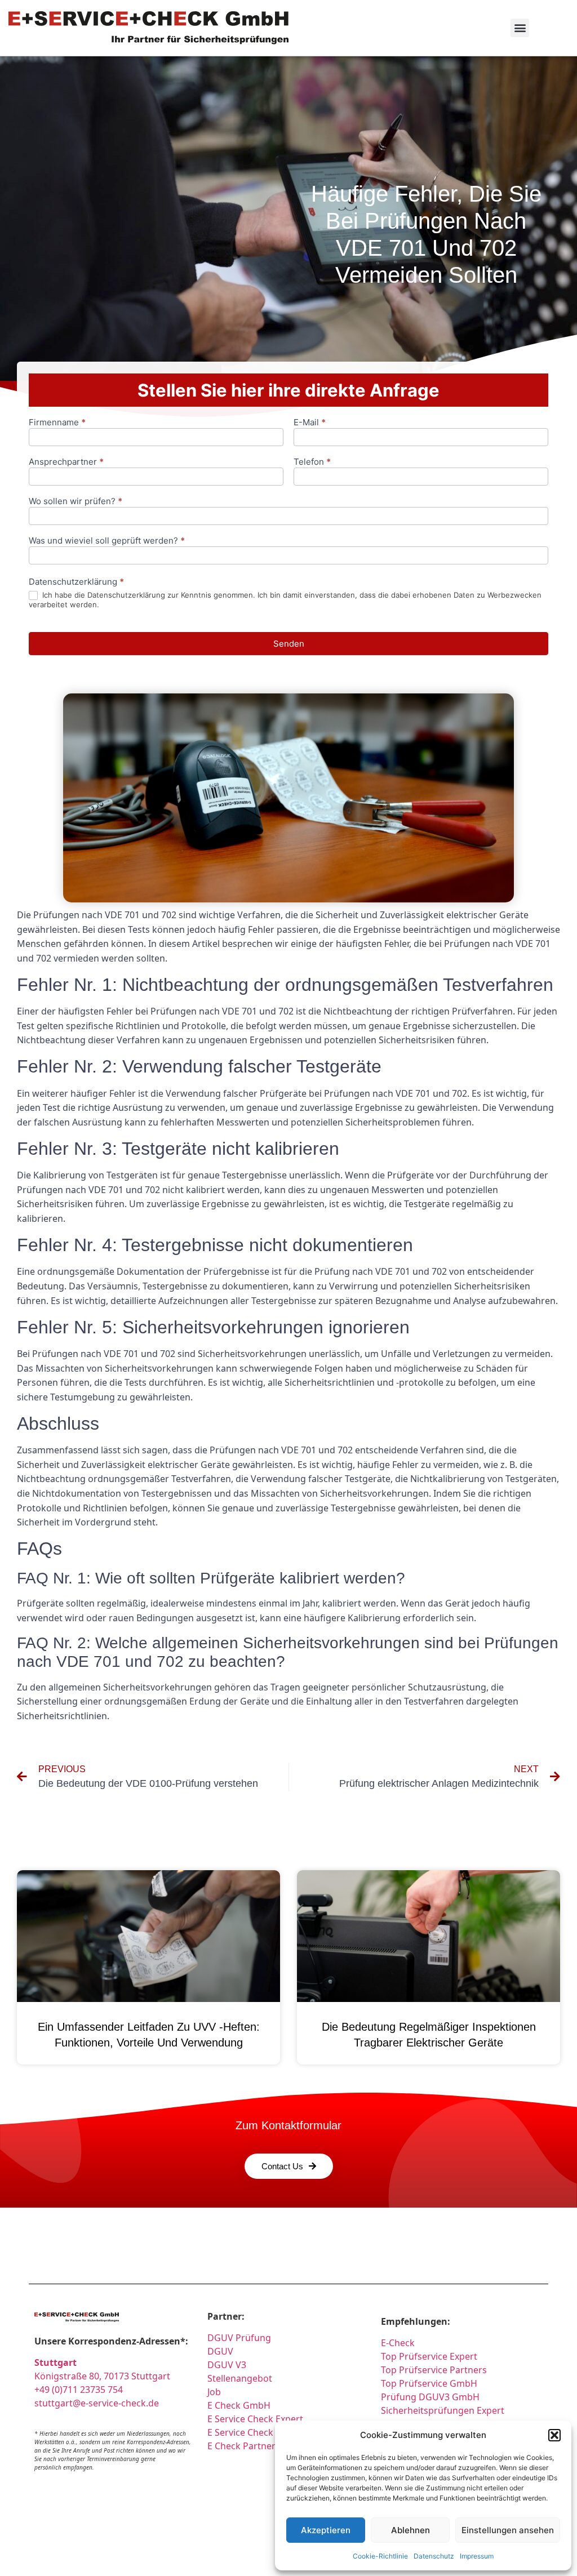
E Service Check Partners (260, 2432)
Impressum (477, 2556)
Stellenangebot (240, 2378)
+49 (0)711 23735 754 (79, 2390)
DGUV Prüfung (239, 2338)
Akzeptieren (326, 2530)
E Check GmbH (239, 2405)
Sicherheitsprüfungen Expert (443, 2410)
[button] (554, 2435)
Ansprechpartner (66, 462)
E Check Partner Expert (256, 2446)
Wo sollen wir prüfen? (76, 502)
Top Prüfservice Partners (434, 2370)
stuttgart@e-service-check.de (97, 2403)
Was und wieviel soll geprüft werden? (107, 541)
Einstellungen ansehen (508, 2530)
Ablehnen (410, 2530)
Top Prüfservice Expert (429, 2356)
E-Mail (310, 423)
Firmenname (57, 423)
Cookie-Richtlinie (380, 2556)
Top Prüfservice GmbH (429, 2383)
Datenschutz (434, 2556)
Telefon (312, 462)
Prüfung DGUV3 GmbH (430, 2397)
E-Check (398, 2343)
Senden (289, 644)
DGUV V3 (227, 2365)
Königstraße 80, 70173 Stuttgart (102, 2376)
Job (214, 2392)
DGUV (220, 2351)
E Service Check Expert (258, 2419)
